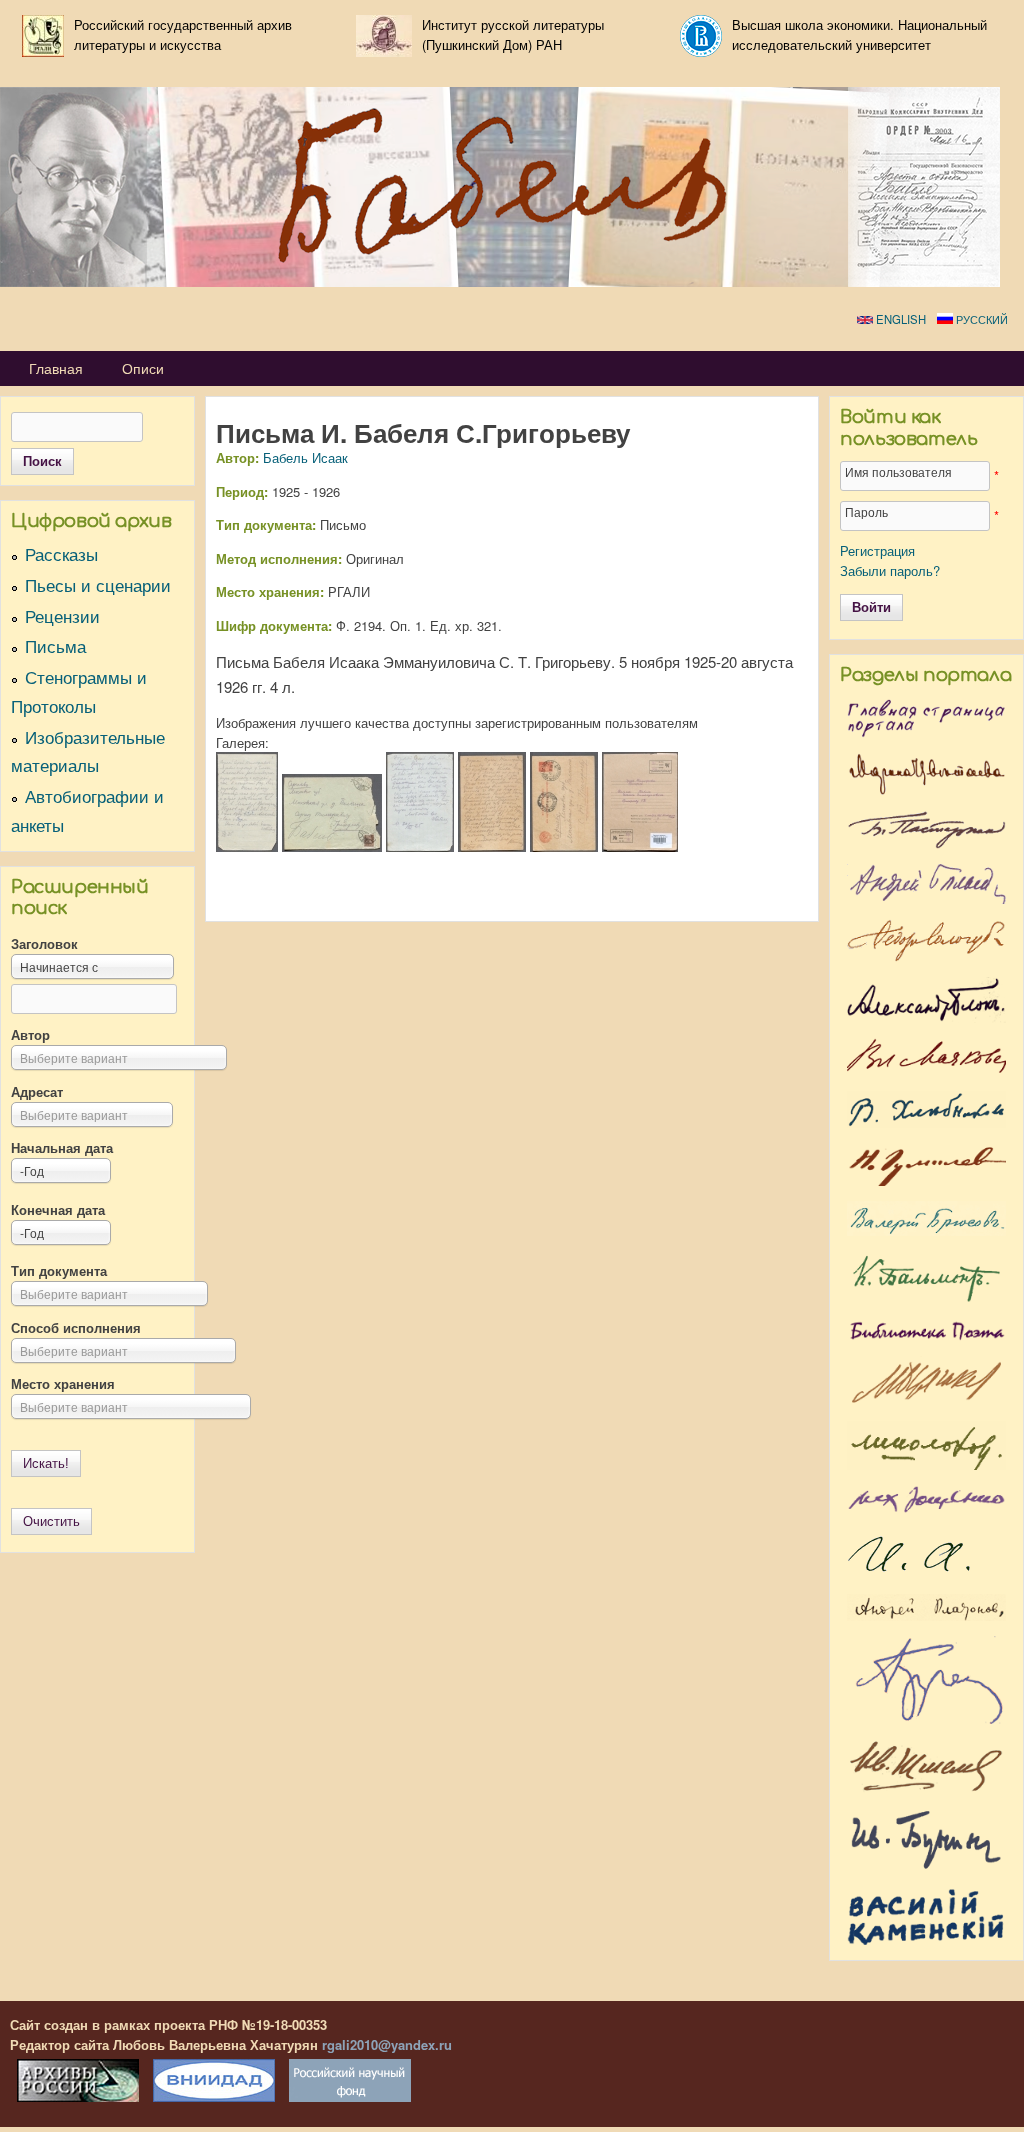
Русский (980, 319)
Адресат (37, 1091)
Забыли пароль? (890, 570)
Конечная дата (58, 1209)
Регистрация (877, 550)
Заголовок (44, 943)
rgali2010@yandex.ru (387, 2044)
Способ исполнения (76, 1327)
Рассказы (61, 554)
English (899, 319)
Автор (30, 1034)
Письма (55, 646)
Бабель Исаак (305, 457)
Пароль (866, 512)
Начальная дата (62, 1147)
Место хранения (63, 1383)
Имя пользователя (898, 472)
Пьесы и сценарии (98, 585)
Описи (143, 368)
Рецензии (62, 616)
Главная (56, 368)
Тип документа (59, 1270)
